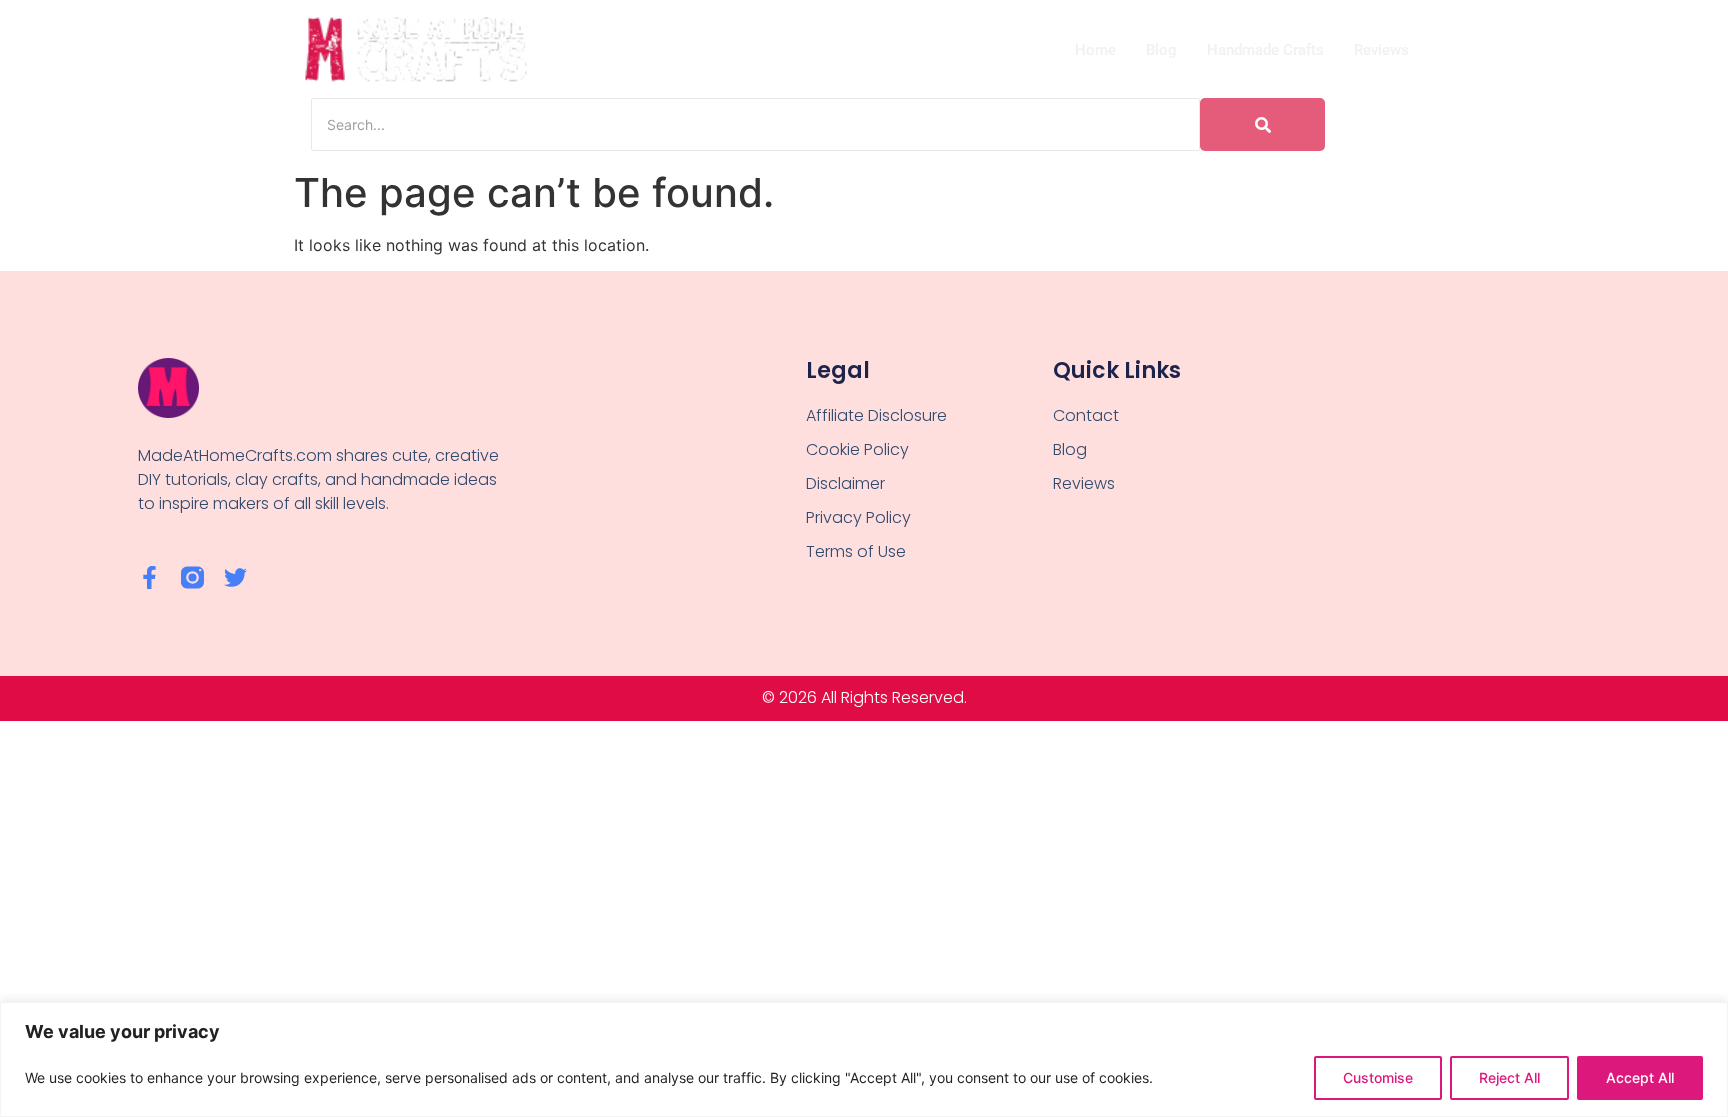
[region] (864, 1059)
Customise (1378, 1077)
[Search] (1262, 124)
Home (1095, 50)
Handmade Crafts (1265, 50)
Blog (1161, 50)
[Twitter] (235, 577)
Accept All (1640, 1077)
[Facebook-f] (149, 577)
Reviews (1381, 50)
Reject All (1509, 1077)
